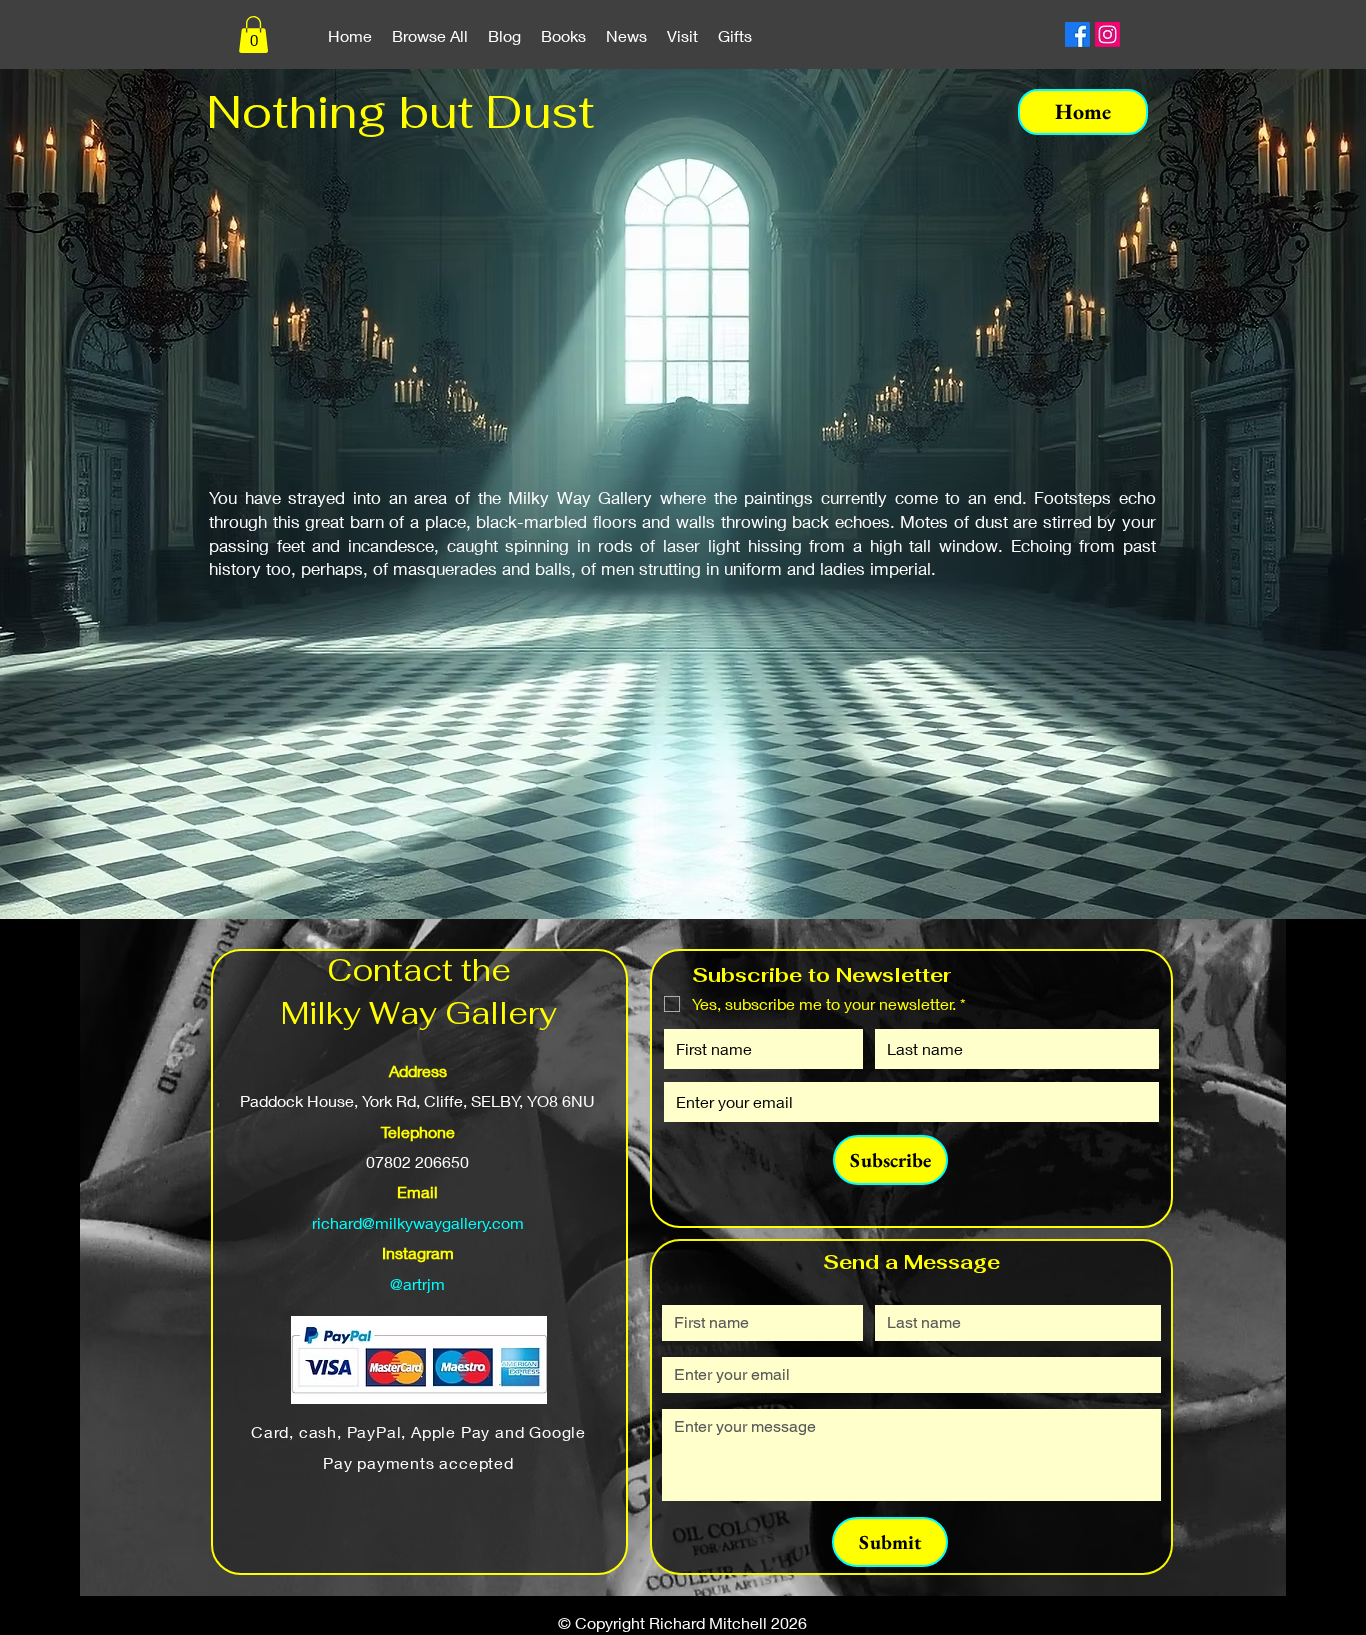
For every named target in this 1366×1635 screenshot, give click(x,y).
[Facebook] (1077, 34)
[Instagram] (1107, 34)
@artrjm (417, 1283)
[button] (253, 34)
